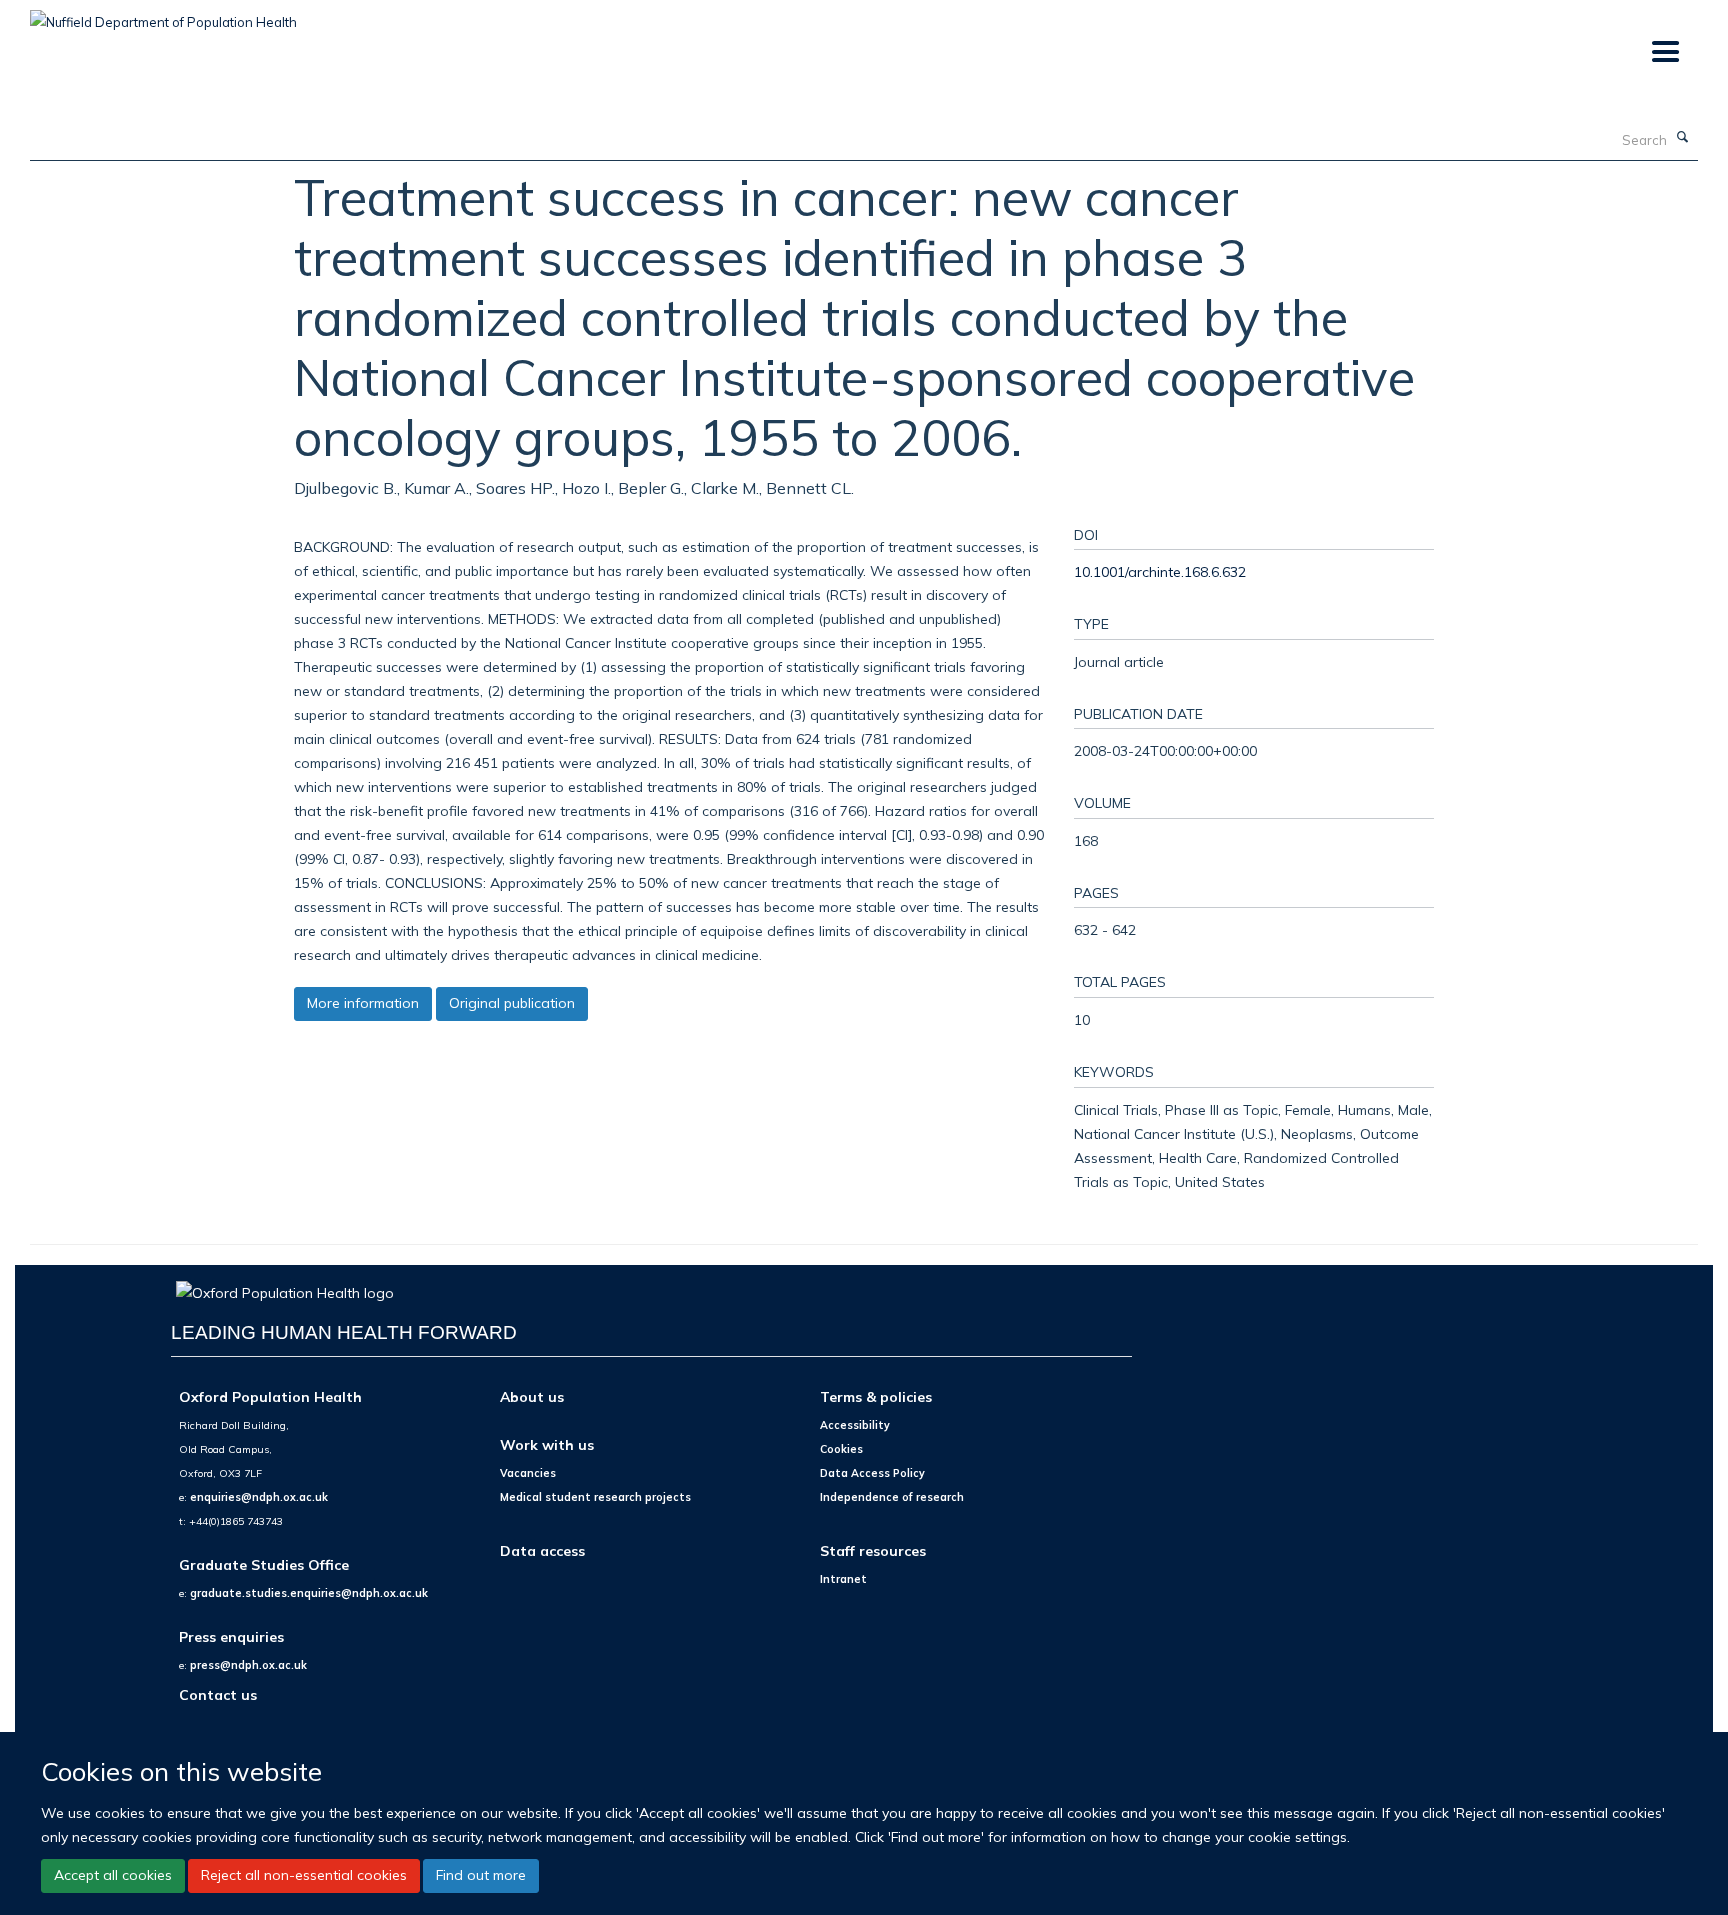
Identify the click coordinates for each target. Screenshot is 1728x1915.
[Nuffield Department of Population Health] (163, 15)
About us (532, 1396)
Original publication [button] (512, 1003)
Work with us (547, 1444)
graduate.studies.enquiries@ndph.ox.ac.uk (309, 1593)
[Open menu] (1664, 52)
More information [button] (363, 1003)
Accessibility (855, 1425)
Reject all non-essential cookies (304, 1875)
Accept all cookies (113, 1875)
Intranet (843, 1579)
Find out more (481, 1875)
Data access (542, 1550)
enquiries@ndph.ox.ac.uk (259, 1497)
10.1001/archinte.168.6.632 (1160, 571)
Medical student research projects (595, 1497)
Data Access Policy (872, 1473)
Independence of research (892, 1497)
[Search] (1683, 138)
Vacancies (528, 1473)
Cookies (841, 1449)
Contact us (218, 1694)
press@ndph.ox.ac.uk (248, 1665)
